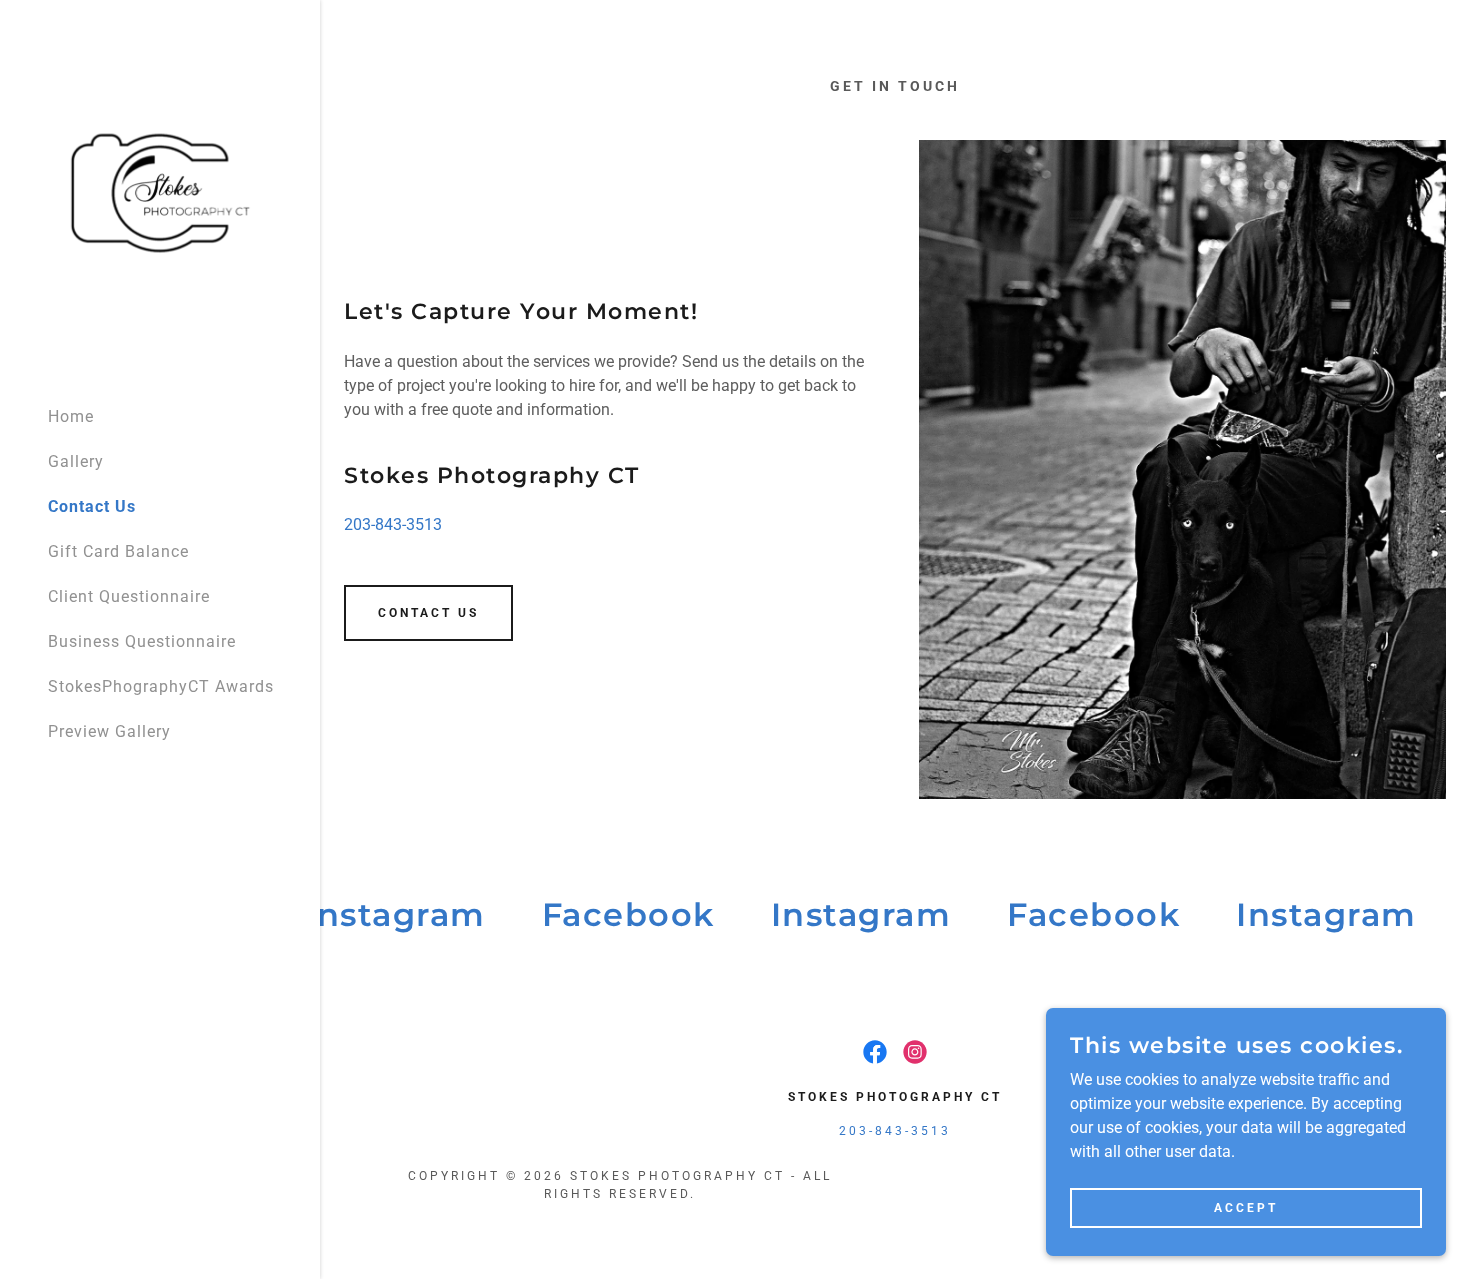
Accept (1246, 1207)
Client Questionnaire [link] (129, 596)
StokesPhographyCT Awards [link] (161, 686)
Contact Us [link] (92, 506)
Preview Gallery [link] (109, 731)
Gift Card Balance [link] (118, 551)
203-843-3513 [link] (393, 524)
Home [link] (71, 416)
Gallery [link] (76, 461)
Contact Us (428, 613)
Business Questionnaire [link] (142, 641)
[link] (160, 193)
